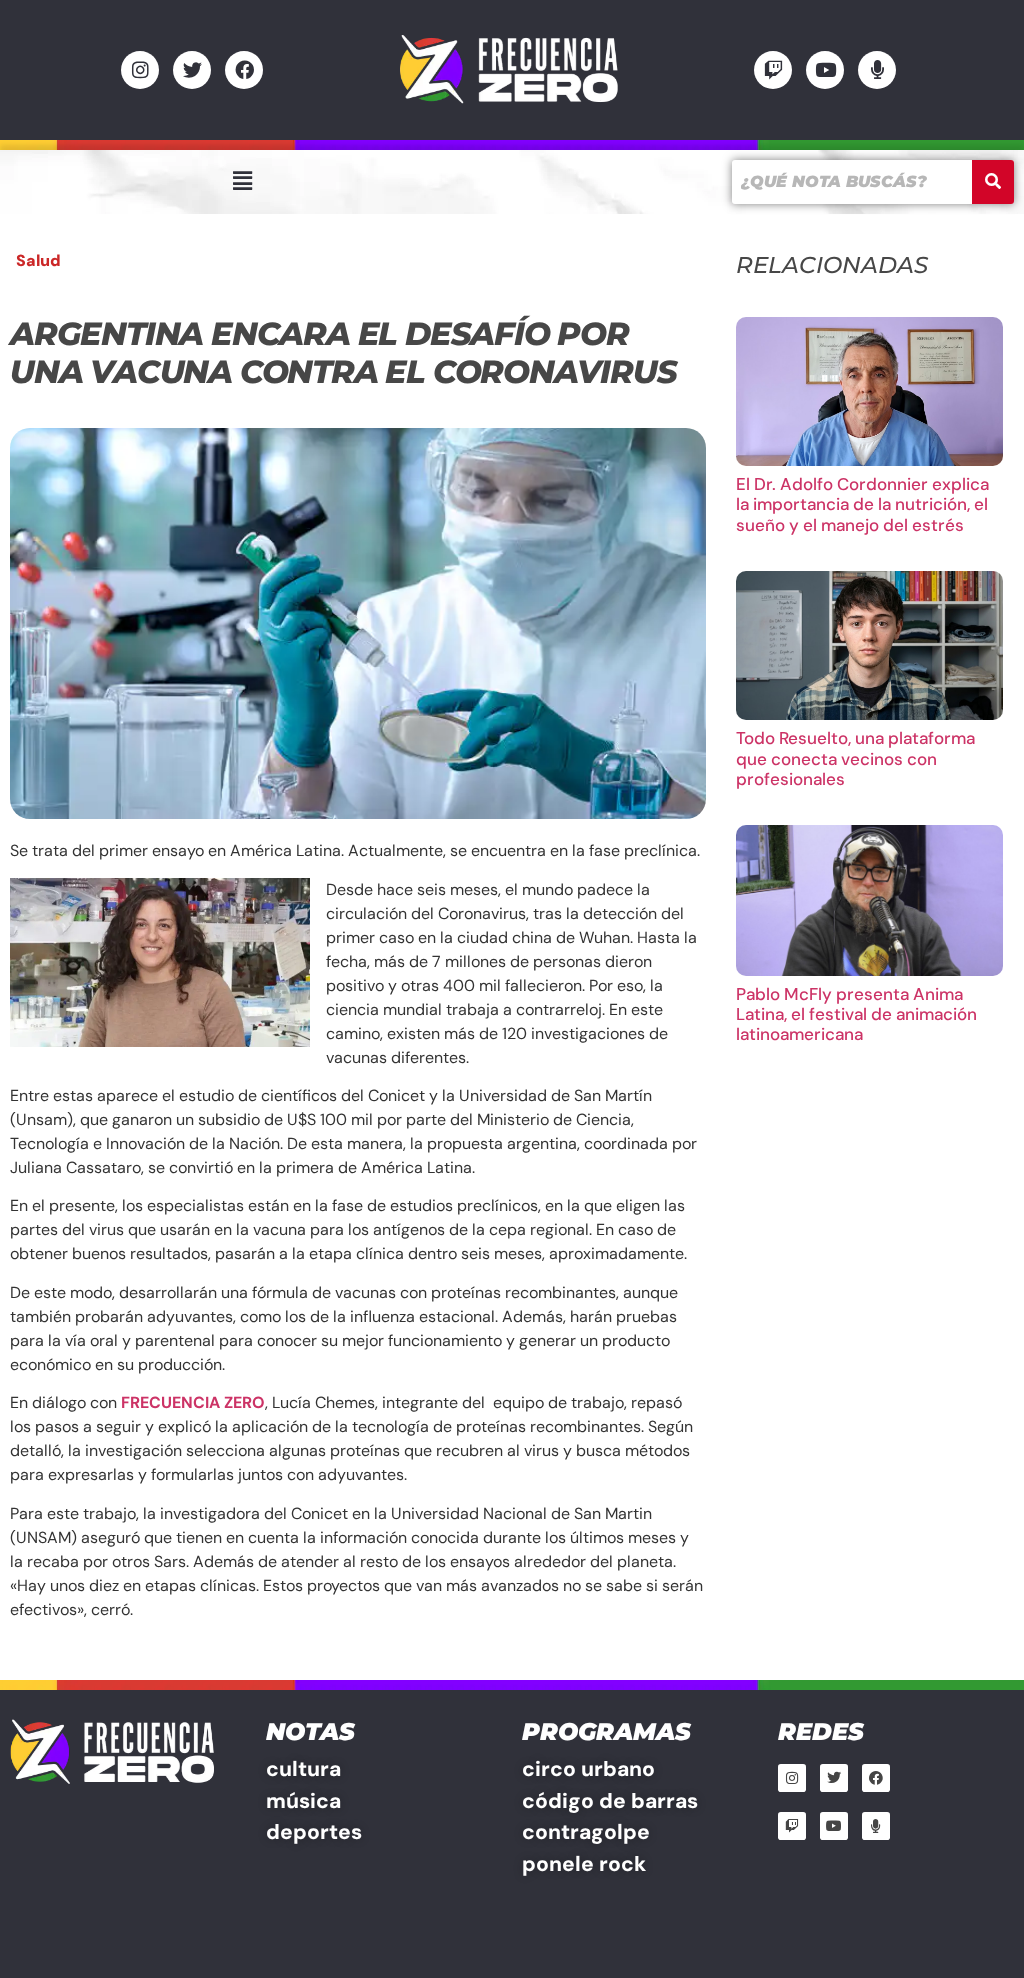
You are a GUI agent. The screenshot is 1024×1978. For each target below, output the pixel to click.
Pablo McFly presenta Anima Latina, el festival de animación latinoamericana (856, 1014)
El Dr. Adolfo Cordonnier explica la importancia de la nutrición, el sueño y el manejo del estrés (862, 504)
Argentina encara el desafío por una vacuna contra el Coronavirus (343, 352)
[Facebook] (244, 70)
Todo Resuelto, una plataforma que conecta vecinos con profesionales (855, 758)
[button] (242, 181)
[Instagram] (140, 70)
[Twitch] (773, 70)
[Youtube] (825, 70)
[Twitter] (192, 70)
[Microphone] (877, 70)
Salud (38, 260)
